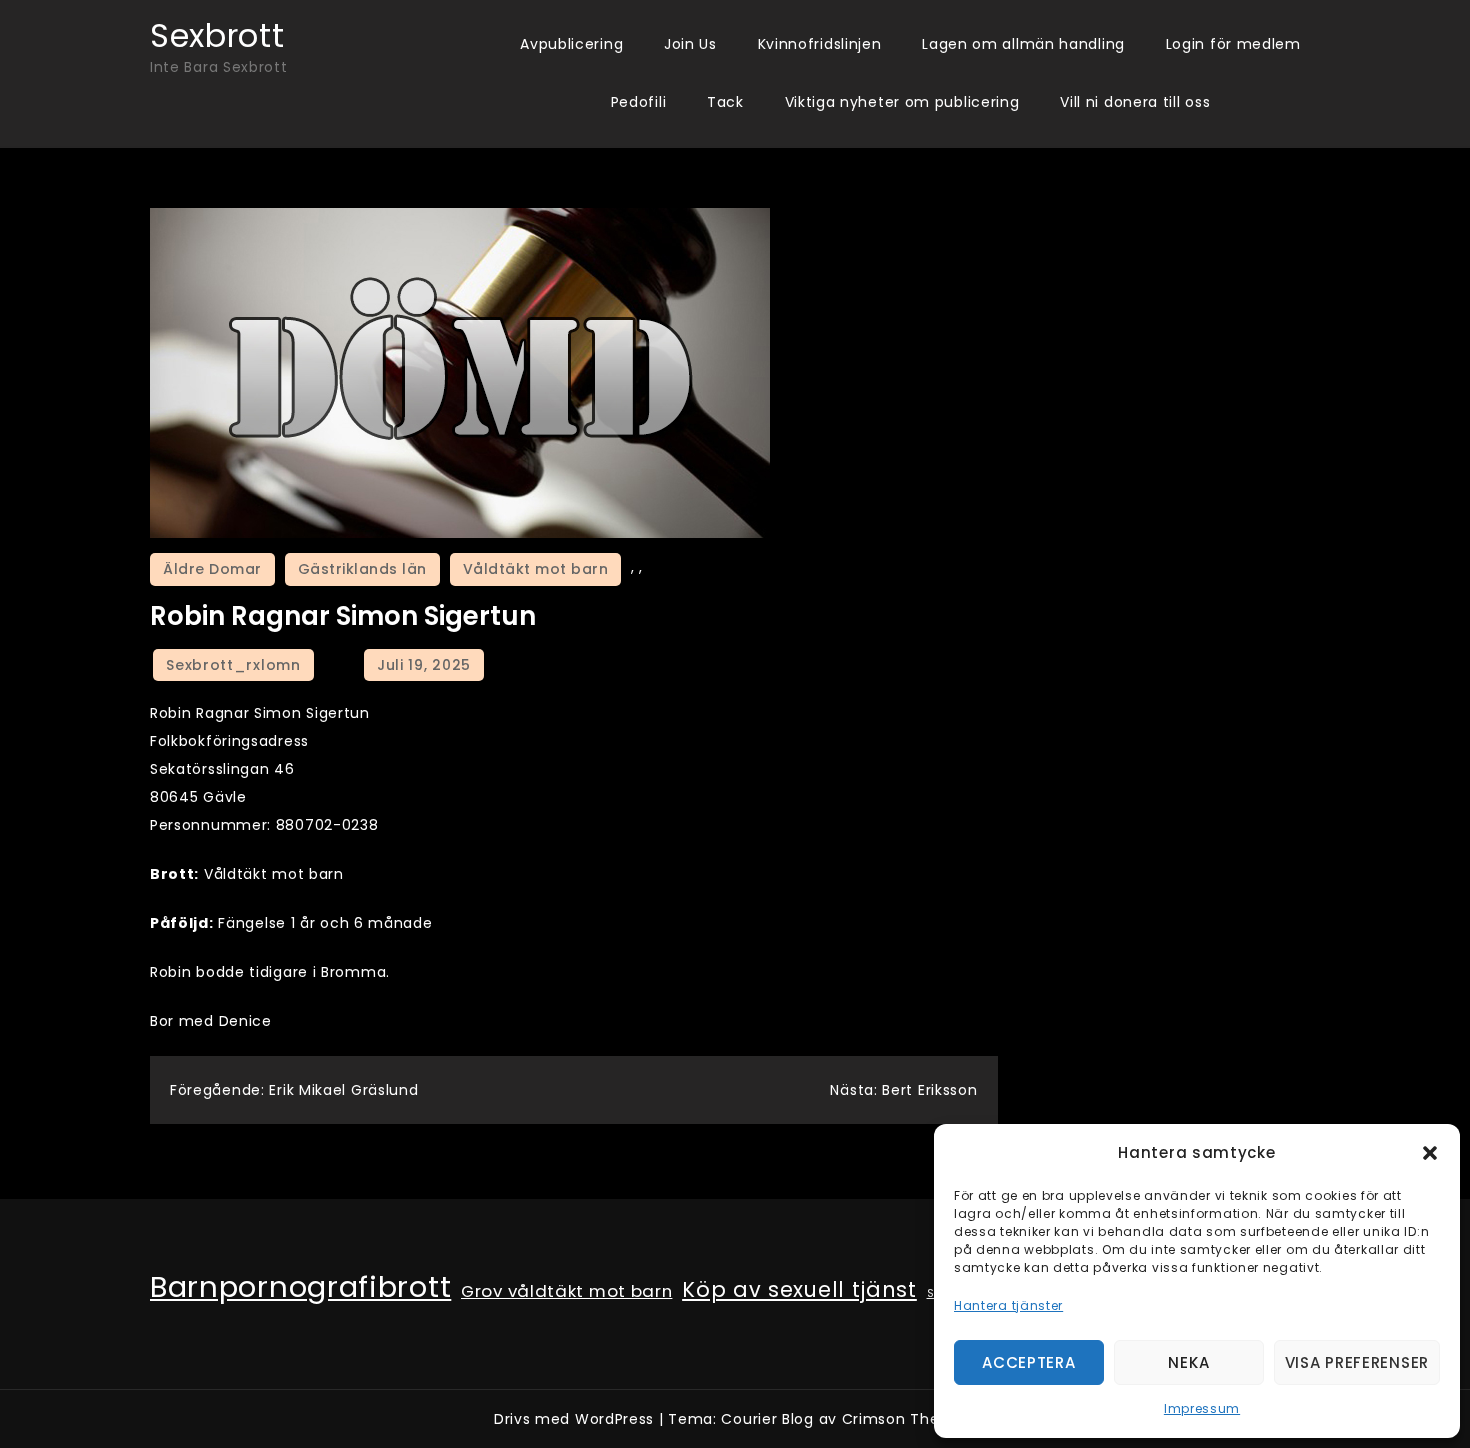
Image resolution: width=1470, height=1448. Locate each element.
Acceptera (1028, 1362)
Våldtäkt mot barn (536, 569)
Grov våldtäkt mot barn (566, 1291)
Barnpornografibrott (300, 1287)
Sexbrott (217, 35)
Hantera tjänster (1008, 1305)
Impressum (1202, 1408)
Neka (1188, 1362)
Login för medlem (1233, 44)
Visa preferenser (1357, 1362)
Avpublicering (571, 44)
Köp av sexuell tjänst (799, 1290)
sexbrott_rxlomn (233, 665)
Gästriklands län (362, 569)
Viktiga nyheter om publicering (902, 102)
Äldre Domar (212, 569)
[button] (1430, 1153)
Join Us (690, 44)
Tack (725, 102)
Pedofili (639, 102)
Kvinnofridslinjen (820, 44)
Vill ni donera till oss (1135, 102)
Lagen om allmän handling (1023, 44)
